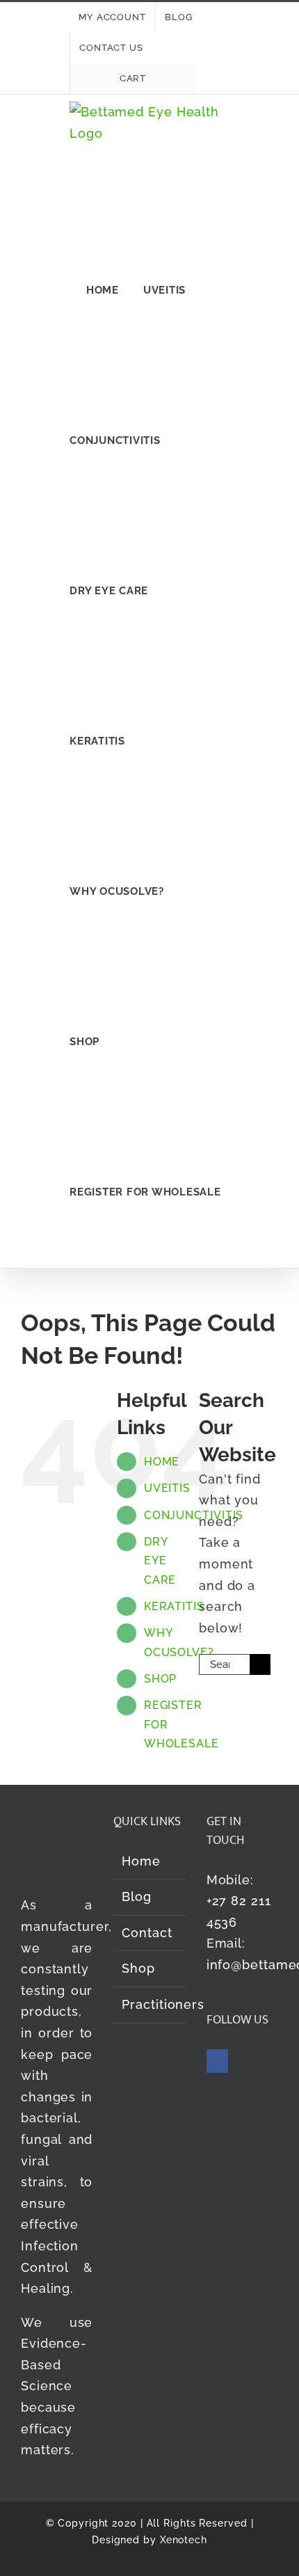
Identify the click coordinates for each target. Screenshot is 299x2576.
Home (141, 1861)
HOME (162, 1462)
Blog (137, 1897)
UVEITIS (167, 1488)
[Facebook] (217, 2061)
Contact (147, 1933)
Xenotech (184, 2540)
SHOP (161, 1679)
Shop (138, 1968)
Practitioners (150, 2004)
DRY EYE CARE (160, 1560)
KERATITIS (174, 1606)
